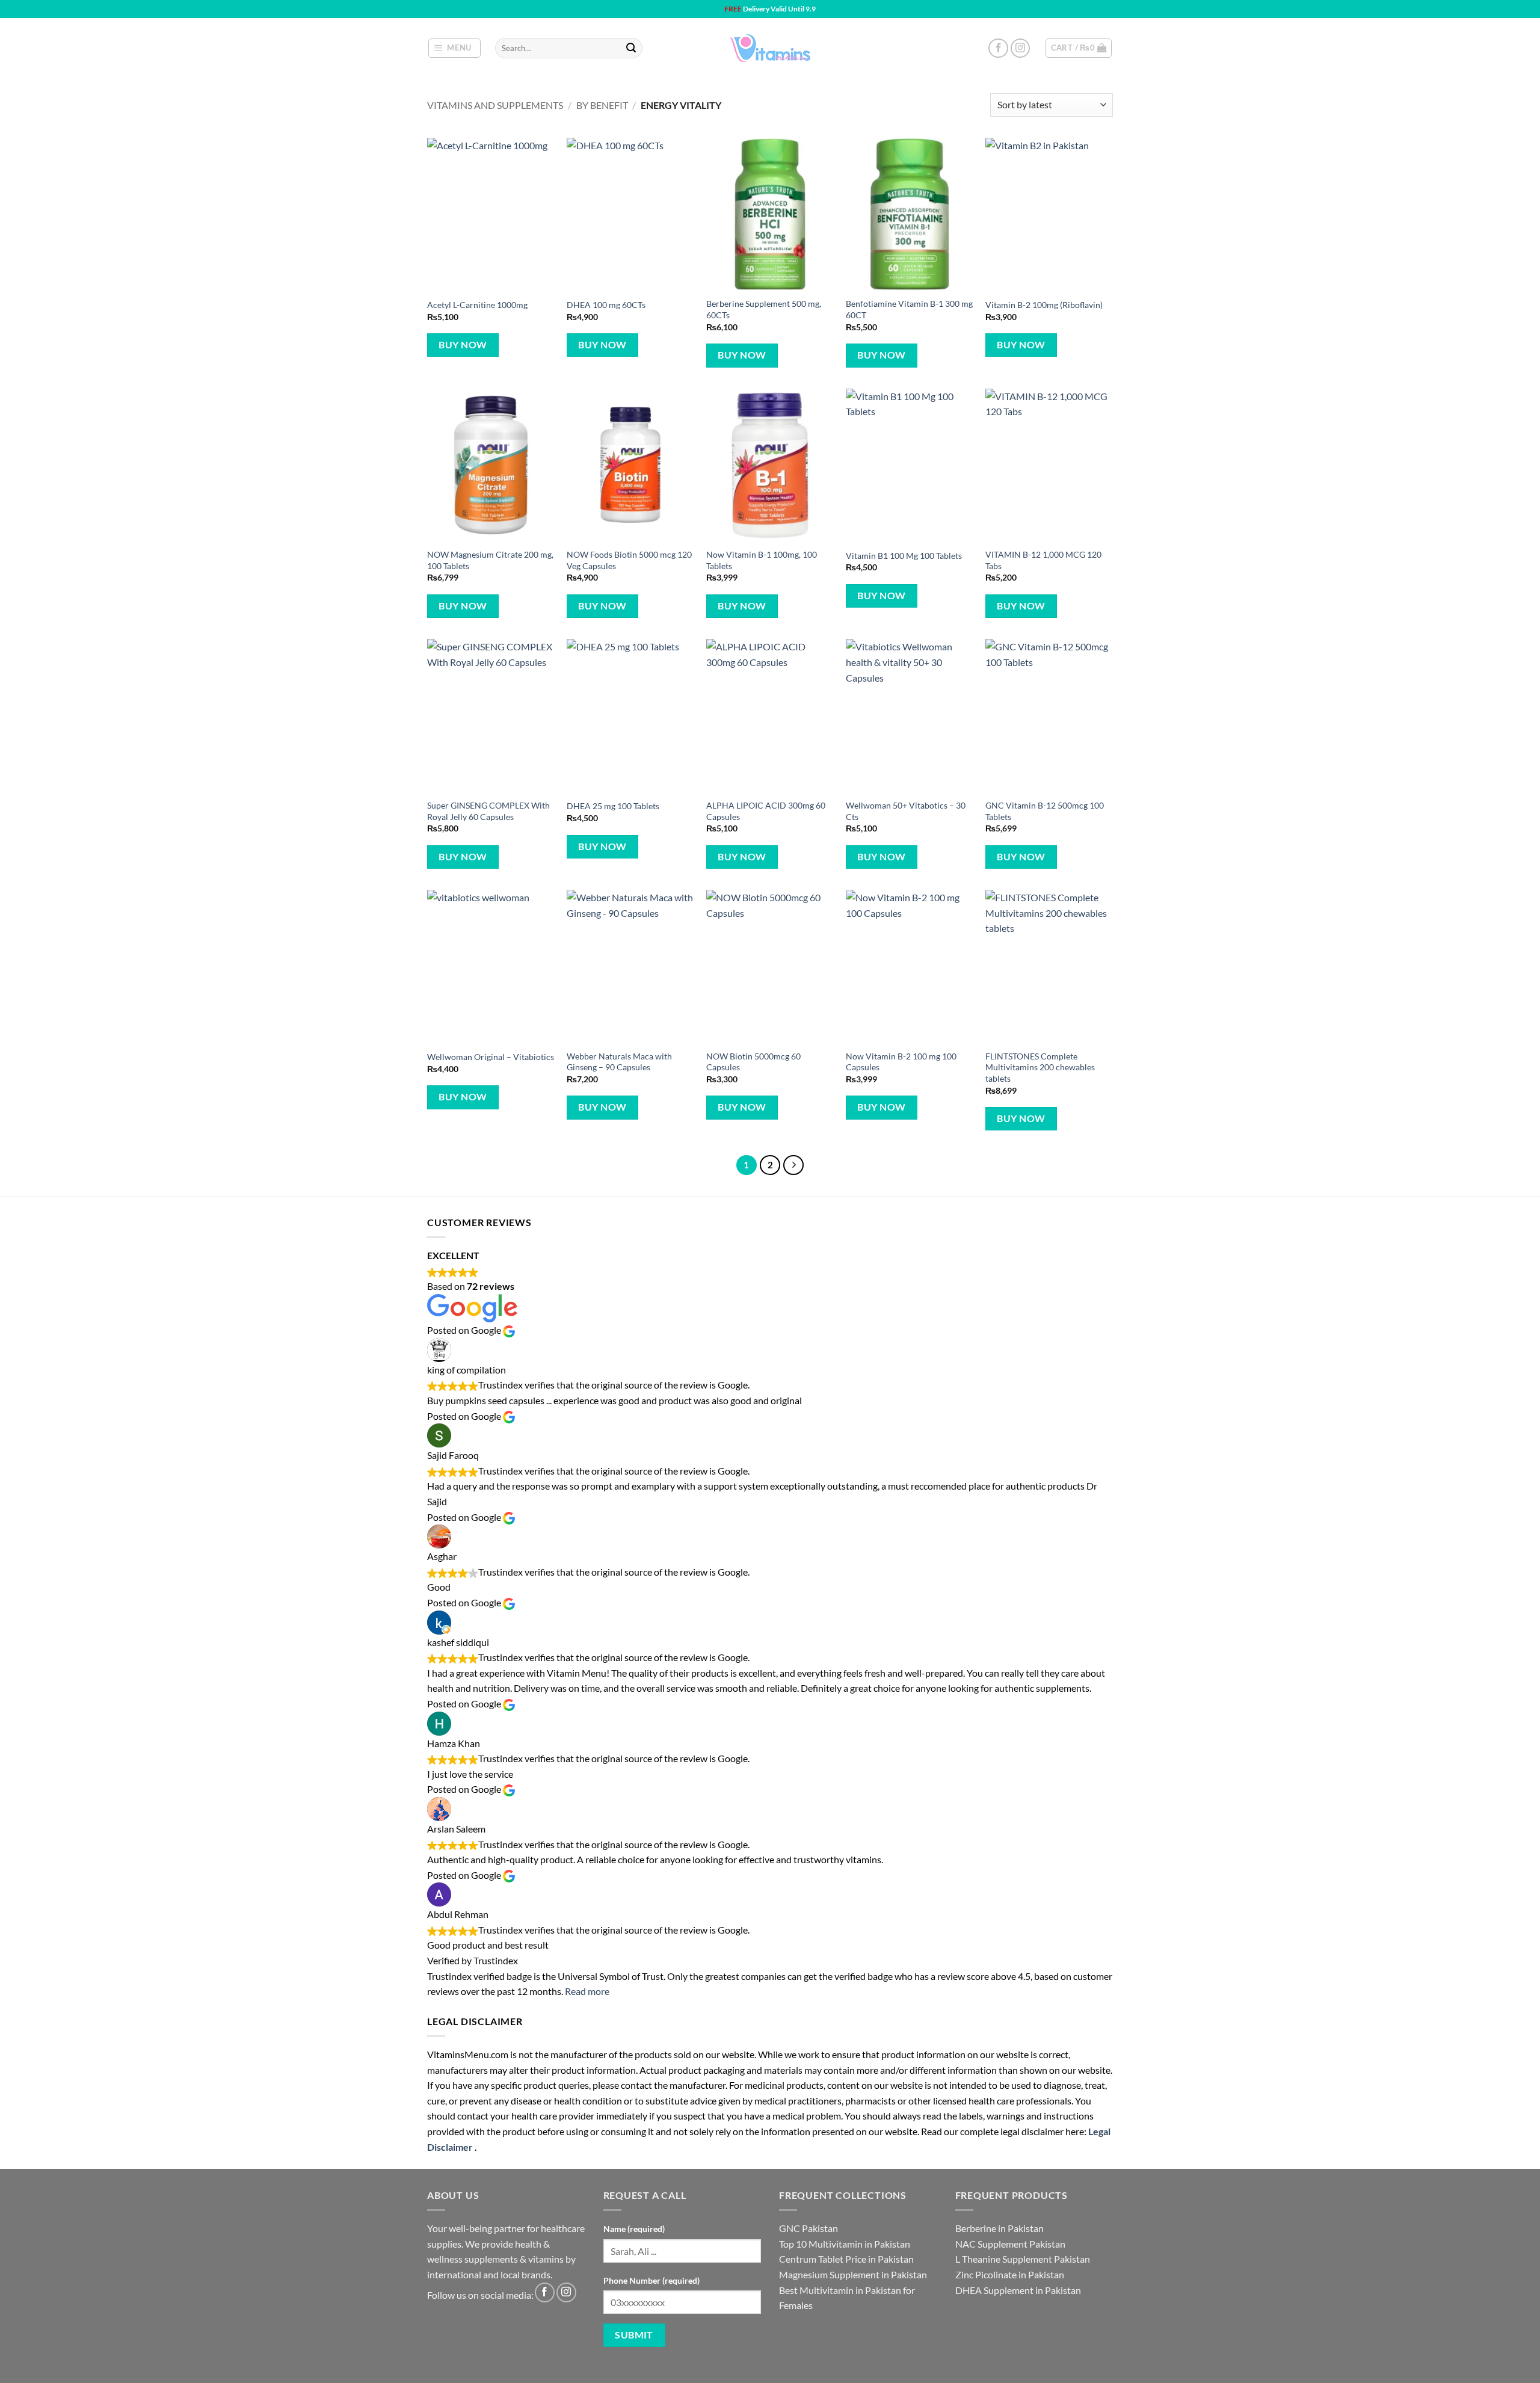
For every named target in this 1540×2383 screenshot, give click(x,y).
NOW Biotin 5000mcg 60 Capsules (753, 1062)
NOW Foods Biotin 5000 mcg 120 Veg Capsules (629, 560)
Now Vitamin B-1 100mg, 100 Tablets (762, 560)
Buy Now (463, 345)
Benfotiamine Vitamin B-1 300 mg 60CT (909, 309)
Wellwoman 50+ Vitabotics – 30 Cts (906, 811)
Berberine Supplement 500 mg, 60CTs (764, 309)
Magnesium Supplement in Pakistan (853, 2274)
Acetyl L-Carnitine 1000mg (477, 305)
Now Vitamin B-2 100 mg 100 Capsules (901, 1062)
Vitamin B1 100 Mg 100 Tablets (904, 556)
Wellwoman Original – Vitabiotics (491, 1057)
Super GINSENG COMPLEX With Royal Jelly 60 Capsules (488, 811)
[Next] (793, 1165)
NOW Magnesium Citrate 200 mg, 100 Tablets (490, 560)
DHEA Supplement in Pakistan (1018, 2290)
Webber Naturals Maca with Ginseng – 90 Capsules (619, 1062)
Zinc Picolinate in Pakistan (1010, 2274)
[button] (455, 48)
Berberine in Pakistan (999, 2228)
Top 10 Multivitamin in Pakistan (845, 2244)
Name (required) (634, 2229)
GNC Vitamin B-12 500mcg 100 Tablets (1045, 811)
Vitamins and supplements (495, 105)
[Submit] (631, 48)
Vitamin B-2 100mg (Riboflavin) (1044, 305)
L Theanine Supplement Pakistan (1023, 2259)
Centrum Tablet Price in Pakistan (846, 2259)
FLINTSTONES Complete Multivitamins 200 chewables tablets (1040, 1067)
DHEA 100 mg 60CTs (606, 305)
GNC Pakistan (808, 2228)
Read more (587, 1991)
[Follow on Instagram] (1021, 48)
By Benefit (602, 105)
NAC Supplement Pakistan (1010, 2244)
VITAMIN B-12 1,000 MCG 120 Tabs (1043, 560)
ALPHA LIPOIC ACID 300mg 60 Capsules (766, 811)
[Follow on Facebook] (998, 48)
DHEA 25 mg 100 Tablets (613, 806)
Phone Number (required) (651, 2280)
